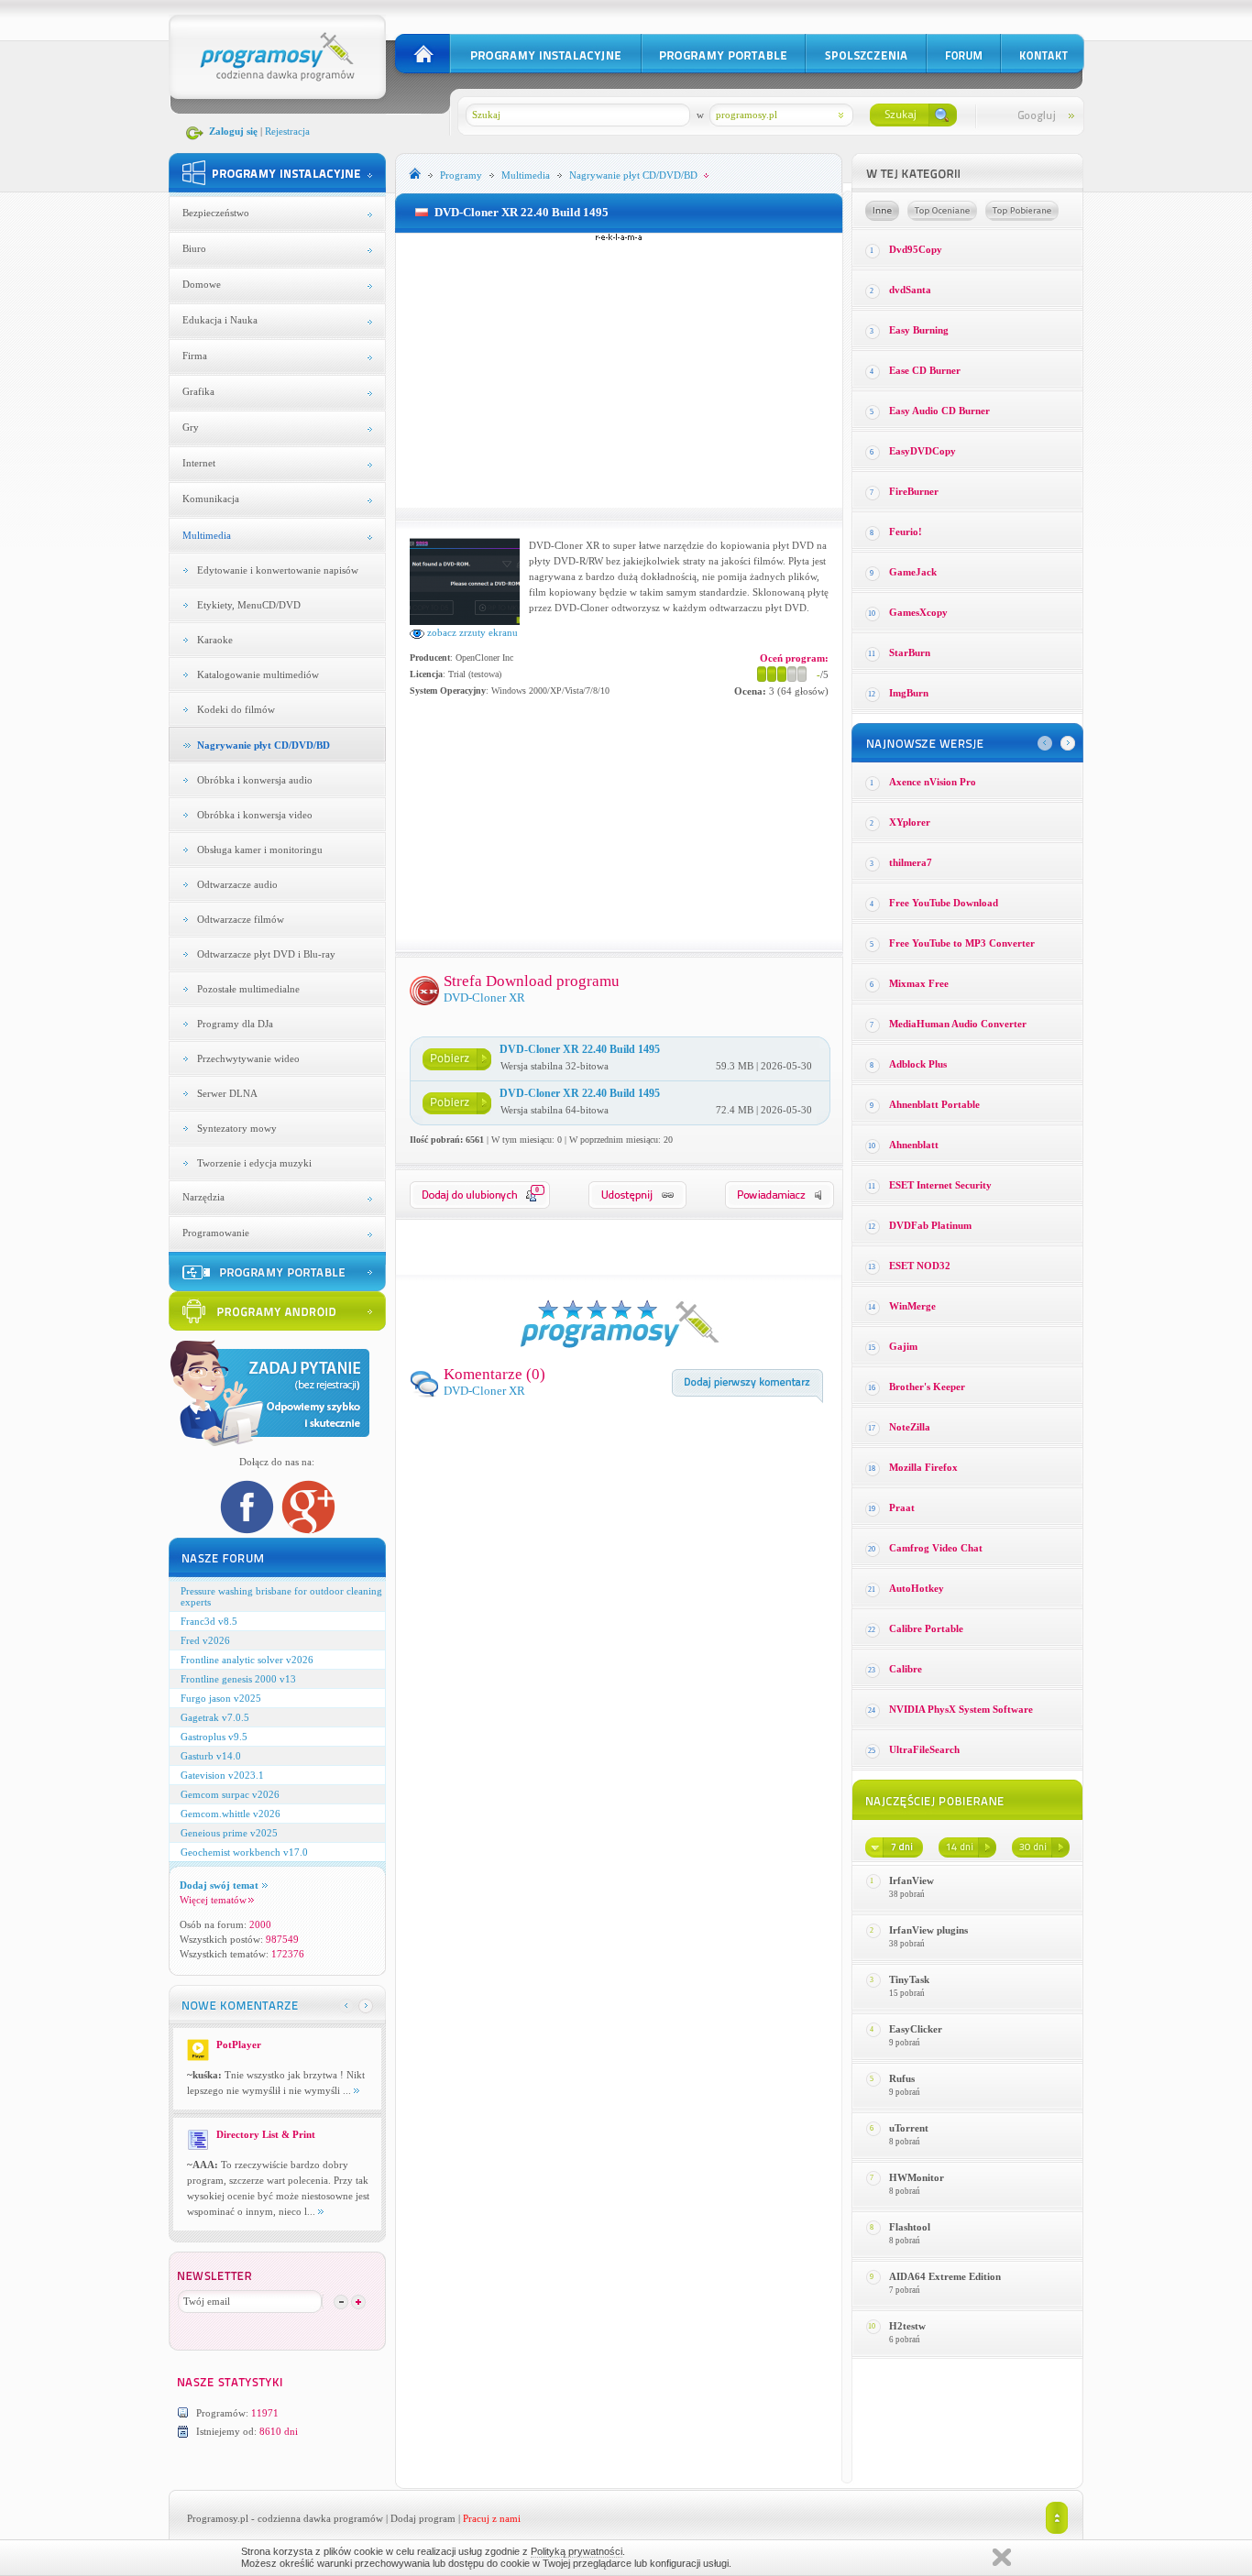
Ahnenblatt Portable (934, 1104)
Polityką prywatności (577, 2551)
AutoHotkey (917, 1588)
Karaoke (215, 640)
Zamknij (1002, 2557)
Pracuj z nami (492, 2518)
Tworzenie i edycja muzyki (254, 1163)
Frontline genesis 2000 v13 (238, 1679)
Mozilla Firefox (923, 1467)
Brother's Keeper (927, 1387)
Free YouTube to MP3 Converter (962, 943)
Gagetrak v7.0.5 (215, 1717)
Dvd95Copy (916, 249)
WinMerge (912, 1306)
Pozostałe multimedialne (248, 989)
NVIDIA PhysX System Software (961, 1709)
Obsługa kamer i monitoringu (260, 850)
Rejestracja (287, 131)
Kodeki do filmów (236, 709)
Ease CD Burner (925, 370)
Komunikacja (211, 499)
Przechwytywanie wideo (248, 1058)
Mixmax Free (919, 983)
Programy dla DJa (235, 1024)
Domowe (202, 284)
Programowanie (216, 1233)
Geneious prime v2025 (229, 1833)
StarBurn (910, 652)
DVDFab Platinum (930, 1225)
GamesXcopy (918, 612)
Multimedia (207, 535)
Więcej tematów (213, 1900)
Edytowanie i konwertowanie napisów (278, 570)
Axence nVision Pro (933, 782)
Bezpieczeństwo (216, 213)
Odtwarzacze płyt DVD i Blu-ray (266, 954)
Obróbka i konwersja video (255, 815)
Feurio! (906, 532)
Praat (902, 1507)
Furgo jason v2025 (221, 1698)
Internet (199, 463)
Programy (461, 175)
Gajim (903, 1346)
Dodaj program (423, 2518)
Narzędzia (203, 1197)
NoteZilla (910, 1427)
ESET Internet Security (940, 1185)
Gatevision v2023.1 (222, 1775)
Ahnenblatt (914, 1145)
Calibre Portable (926, 1628)
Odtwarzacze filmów (241, 919)
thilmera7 (911, 862)
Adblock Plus (918, 1064)
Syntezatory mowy (237, 1128)
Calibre (906, 1669)
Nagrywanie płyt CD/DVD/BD (264, 745)
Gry (191, 427)
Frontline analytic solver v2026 (247, 1660)
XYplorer (910, 822)
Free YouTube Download (944, 903)
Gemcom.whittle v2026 (231, 1814)
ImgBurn (909, 693)
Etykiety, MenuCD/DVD (249, 605)
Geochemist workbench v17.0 (244, 1852)
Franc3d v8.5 (209, 1621)
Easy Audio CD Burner (939, 411)
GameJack (913, 572)
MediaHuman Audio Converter (958, 1024)
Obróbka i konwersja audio (255, 780)
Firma (195, 356)
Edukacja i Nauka (220, 320)
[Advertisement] (619, 370)
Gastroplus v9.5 (214, 1737)
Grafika (198, 391)
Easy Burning (919, 330)
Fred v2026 (205, 1640)
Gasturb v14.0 (211, 1756)
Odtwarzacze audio (237, 884)
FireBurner (914, 491)
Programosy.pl (218, 2518)
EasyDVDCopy (923, 451)
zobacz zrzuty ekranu (471, 632)
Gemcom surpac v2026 (230, 1794)
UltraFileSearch (924, 1749)
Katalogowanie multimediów (258, 674)
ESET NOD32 (920, 1266)
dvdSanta (910, 290)
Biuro (194, 248)
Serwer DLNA (227, 1093)
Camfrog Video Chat (936, 1548)
